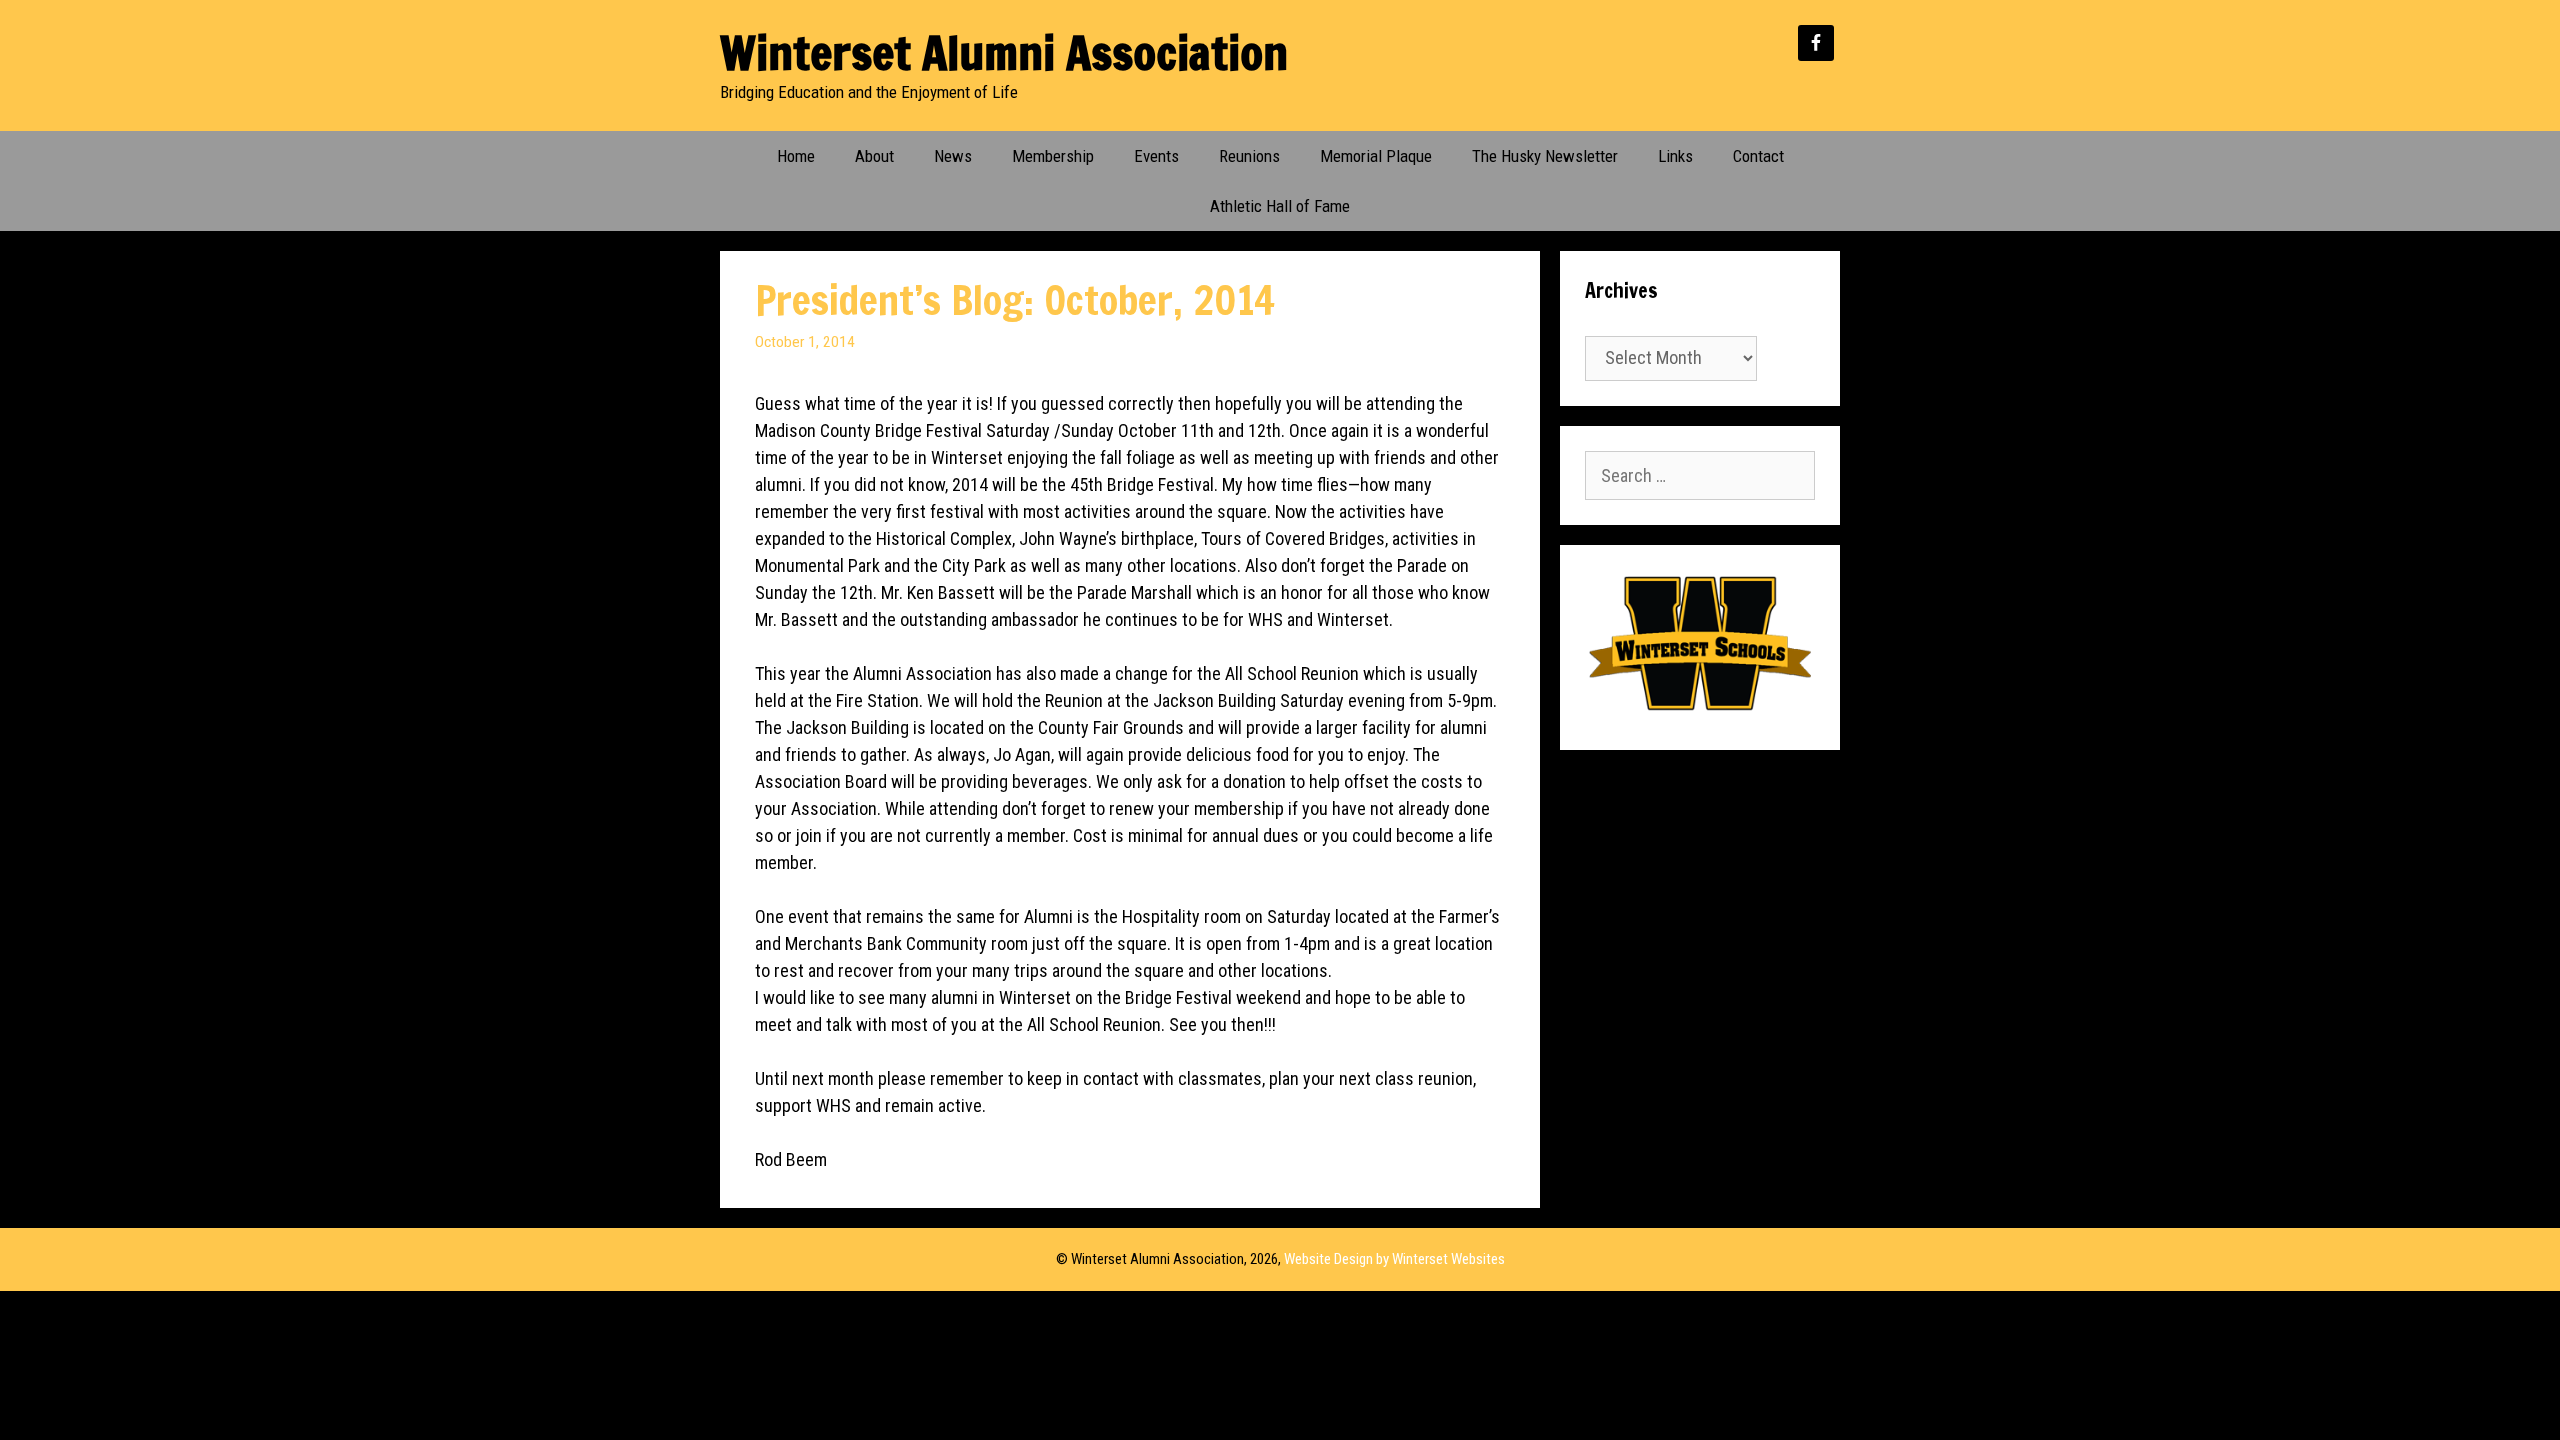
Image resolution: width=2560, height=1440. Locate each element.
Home (796, 156)
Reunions (1249, 156)
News (953, 156)
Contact (1758, 156)
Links (1675, 156)
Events (1156, 156)
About (874, 156)
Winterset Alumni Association (1004, 52)
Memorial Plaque (1376, 156)
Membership (1053, 156)
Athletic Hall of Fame (1280, 206)
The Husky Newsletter (1545, 156)
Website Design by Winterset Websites (1394, 1259)
